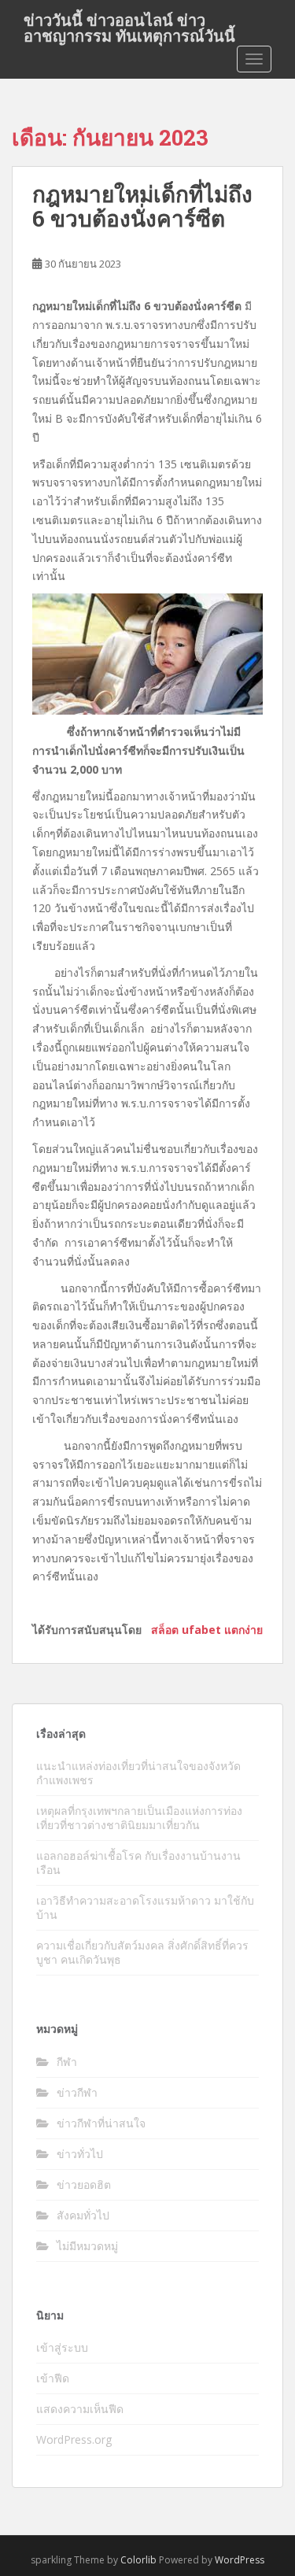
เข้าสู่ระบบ (62, 2347)
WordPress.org (74, 2439)
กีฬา (67, 2062)
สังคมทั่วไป (83, 2215)
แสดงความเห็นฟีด (80, 2409)
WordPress (240, 2560)
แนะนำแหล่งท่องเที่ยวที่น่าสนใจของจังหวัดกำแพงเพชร (138, 1773)
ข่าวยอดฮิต (84, 2184)
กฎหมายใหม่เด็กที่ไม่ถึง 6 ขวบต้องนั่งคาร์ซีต (142, 206)
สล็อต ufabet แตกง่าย (207, 1630)
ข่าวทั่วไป (80, 2154)
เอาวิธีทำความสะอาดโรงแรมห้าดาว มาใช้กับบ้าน (145, 1907)
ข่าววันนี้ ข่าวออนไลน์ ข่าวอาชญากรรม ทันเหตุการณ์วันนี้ (129, 24)
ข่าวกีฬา (77, 2092)
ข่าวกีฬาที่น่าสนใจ (101, 2123)
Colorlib (138, 2560)
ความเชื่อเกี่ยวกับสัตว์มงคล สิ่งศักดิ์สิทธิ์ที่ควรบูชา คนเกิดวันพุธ (142, 1952)
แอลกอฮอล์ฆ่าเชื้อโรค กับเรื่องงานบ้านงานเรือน (138, 1863)
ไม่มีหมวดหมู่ (87, 2246)
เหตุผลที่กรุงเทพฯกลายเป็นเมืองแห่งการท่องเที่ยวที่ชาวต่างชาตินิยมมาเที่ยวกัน (139, 1818)
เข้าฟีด (53, 2378)
